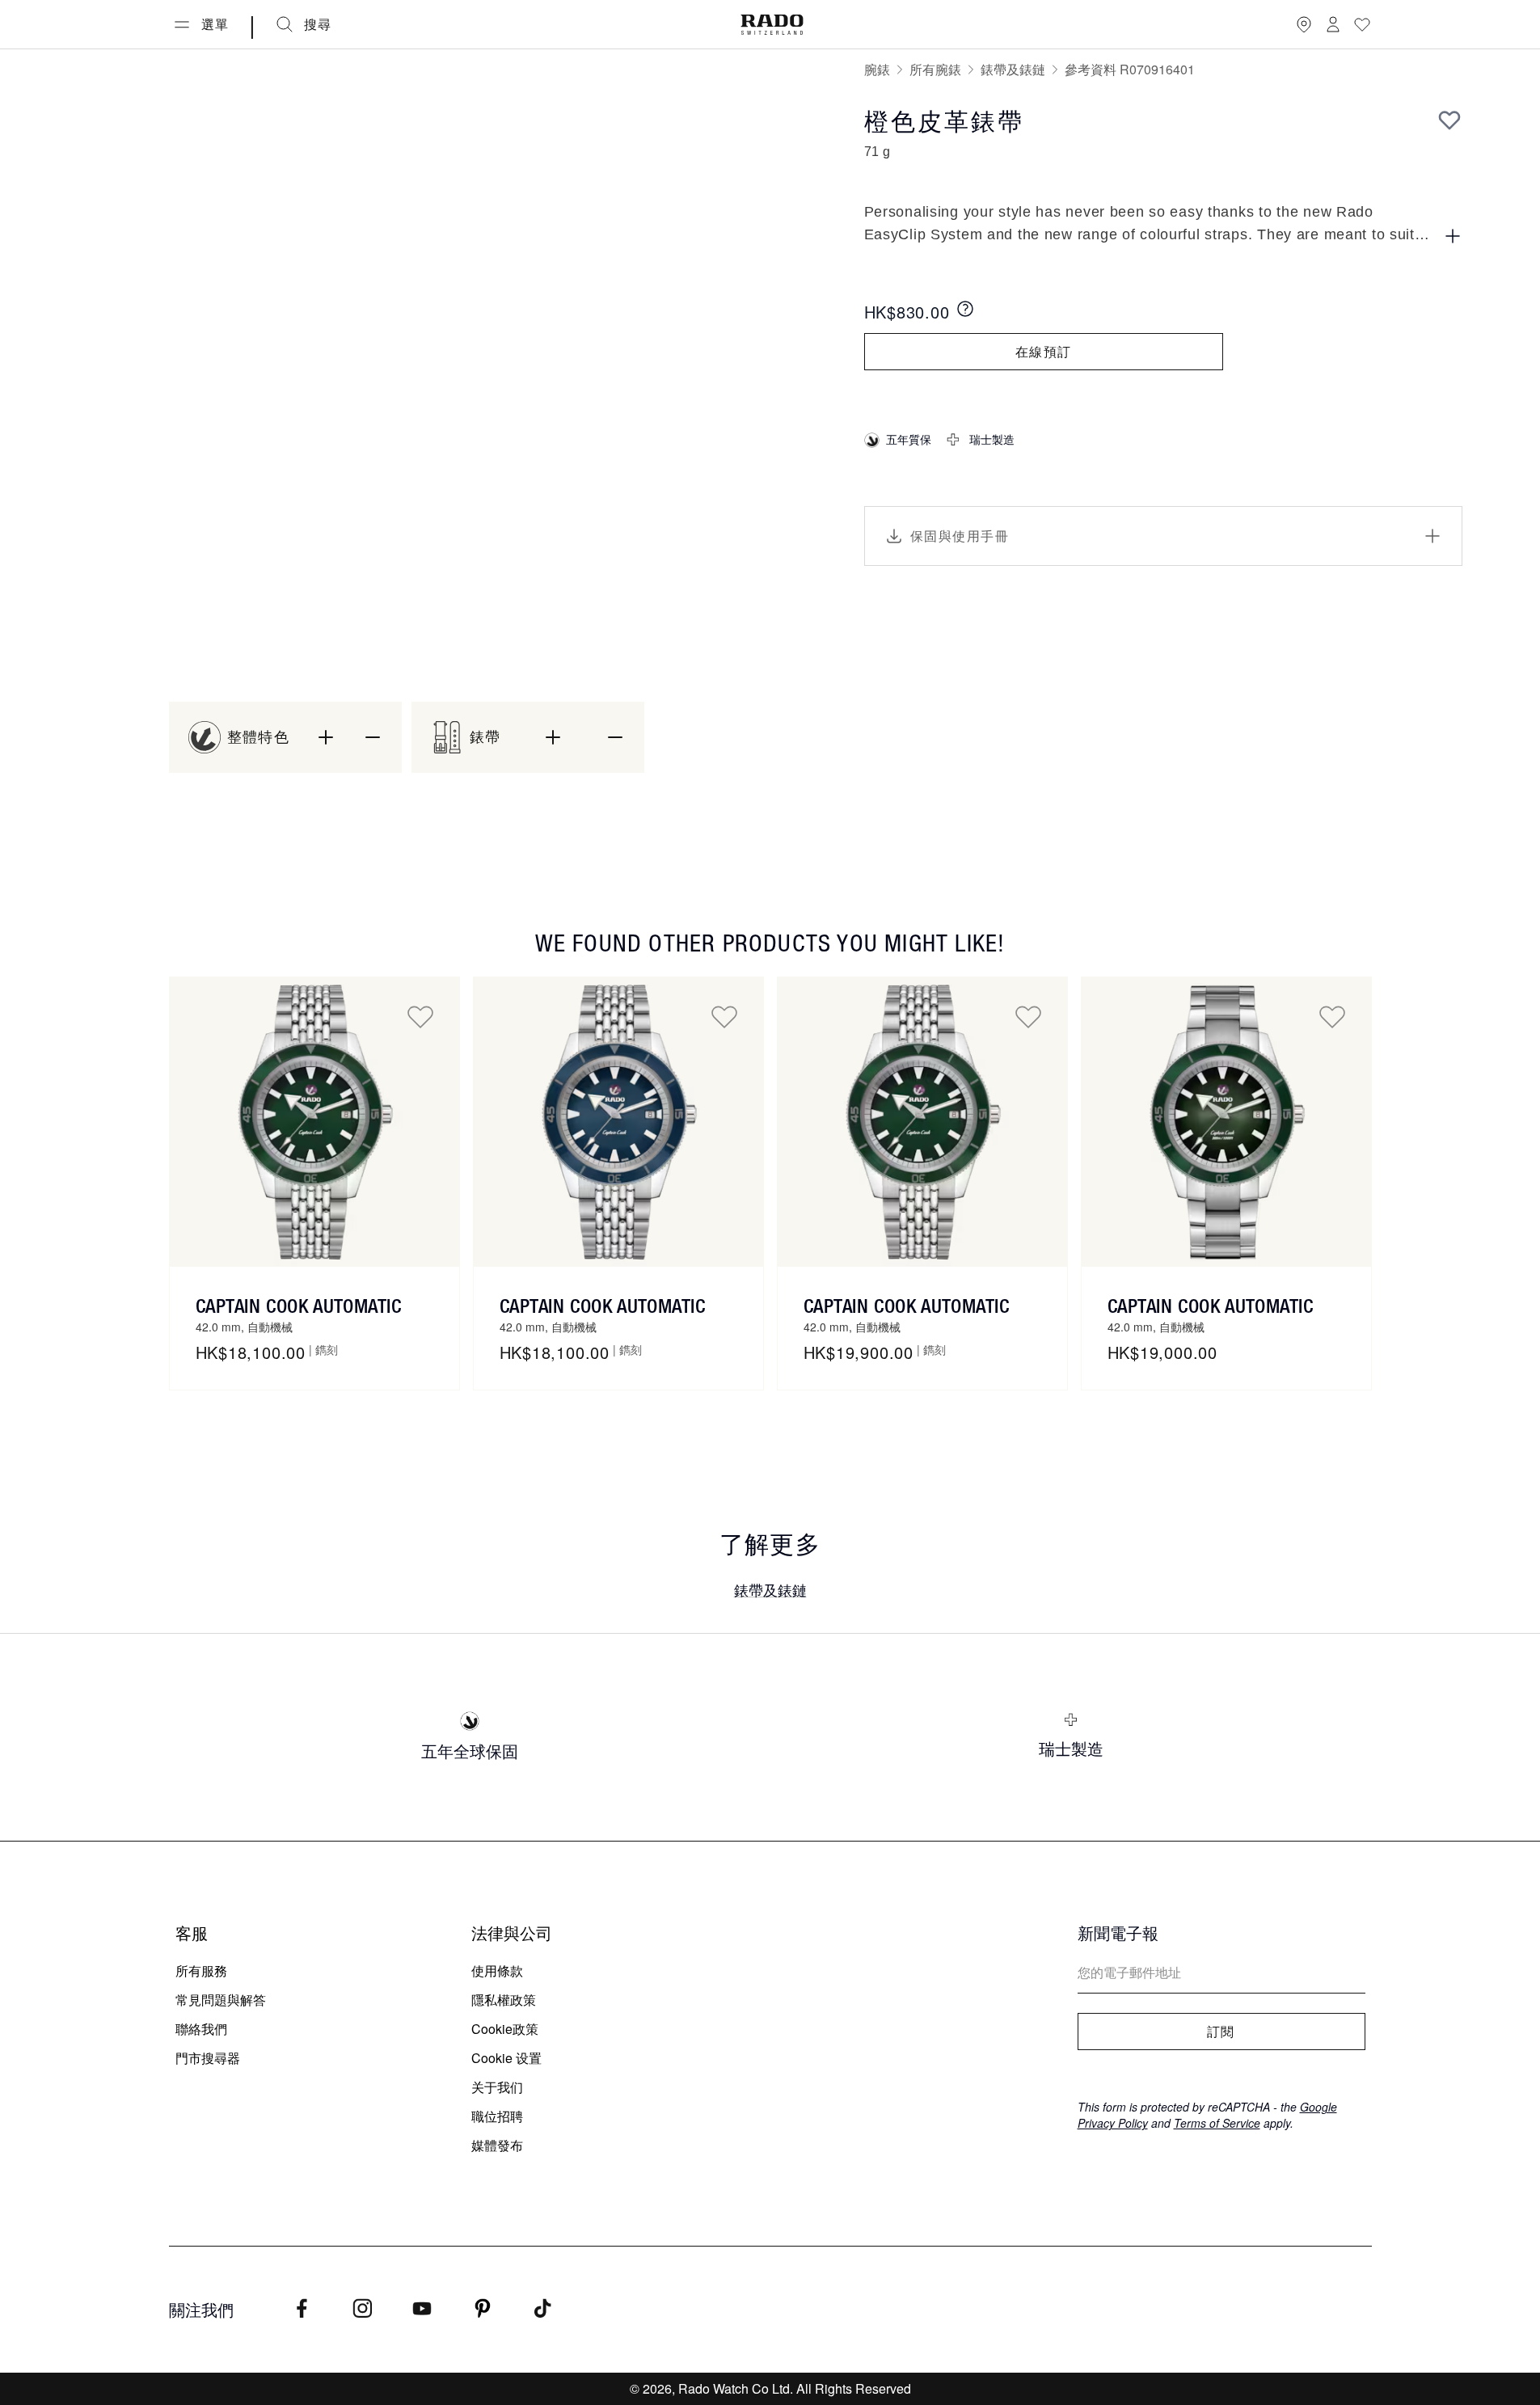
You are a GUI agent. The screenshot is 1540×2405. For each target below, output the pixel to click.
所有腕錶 (935, 69)
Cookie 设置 (506, 2058)
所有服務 (201, 1970)
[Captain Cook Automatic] (314, 1122)
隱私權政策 (504, 2000)
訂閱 (1221, 2032)
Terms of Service (1217, 2123)
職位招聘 (497, 2116)
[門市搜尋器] (1304, 24)
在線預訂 (1043, 352)
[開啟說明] (1453, 236)
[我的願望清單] (1362, 24)
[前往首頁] (772, 25)
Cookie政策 (505, 2029)
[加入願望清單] (1449, 120)
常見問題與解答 (221, 2000)
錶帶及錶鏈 (1013, 69)
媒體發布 (497, 2145)
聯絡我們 (201, 2029)
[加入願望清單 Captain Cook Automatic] (420, 1016)
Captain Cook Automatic (299, 1306)
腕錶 (877, 69)
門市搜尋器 (208, 2058)
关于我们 (497, 2087)
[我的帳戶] (1333, 24)
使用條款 (497, 1970)
